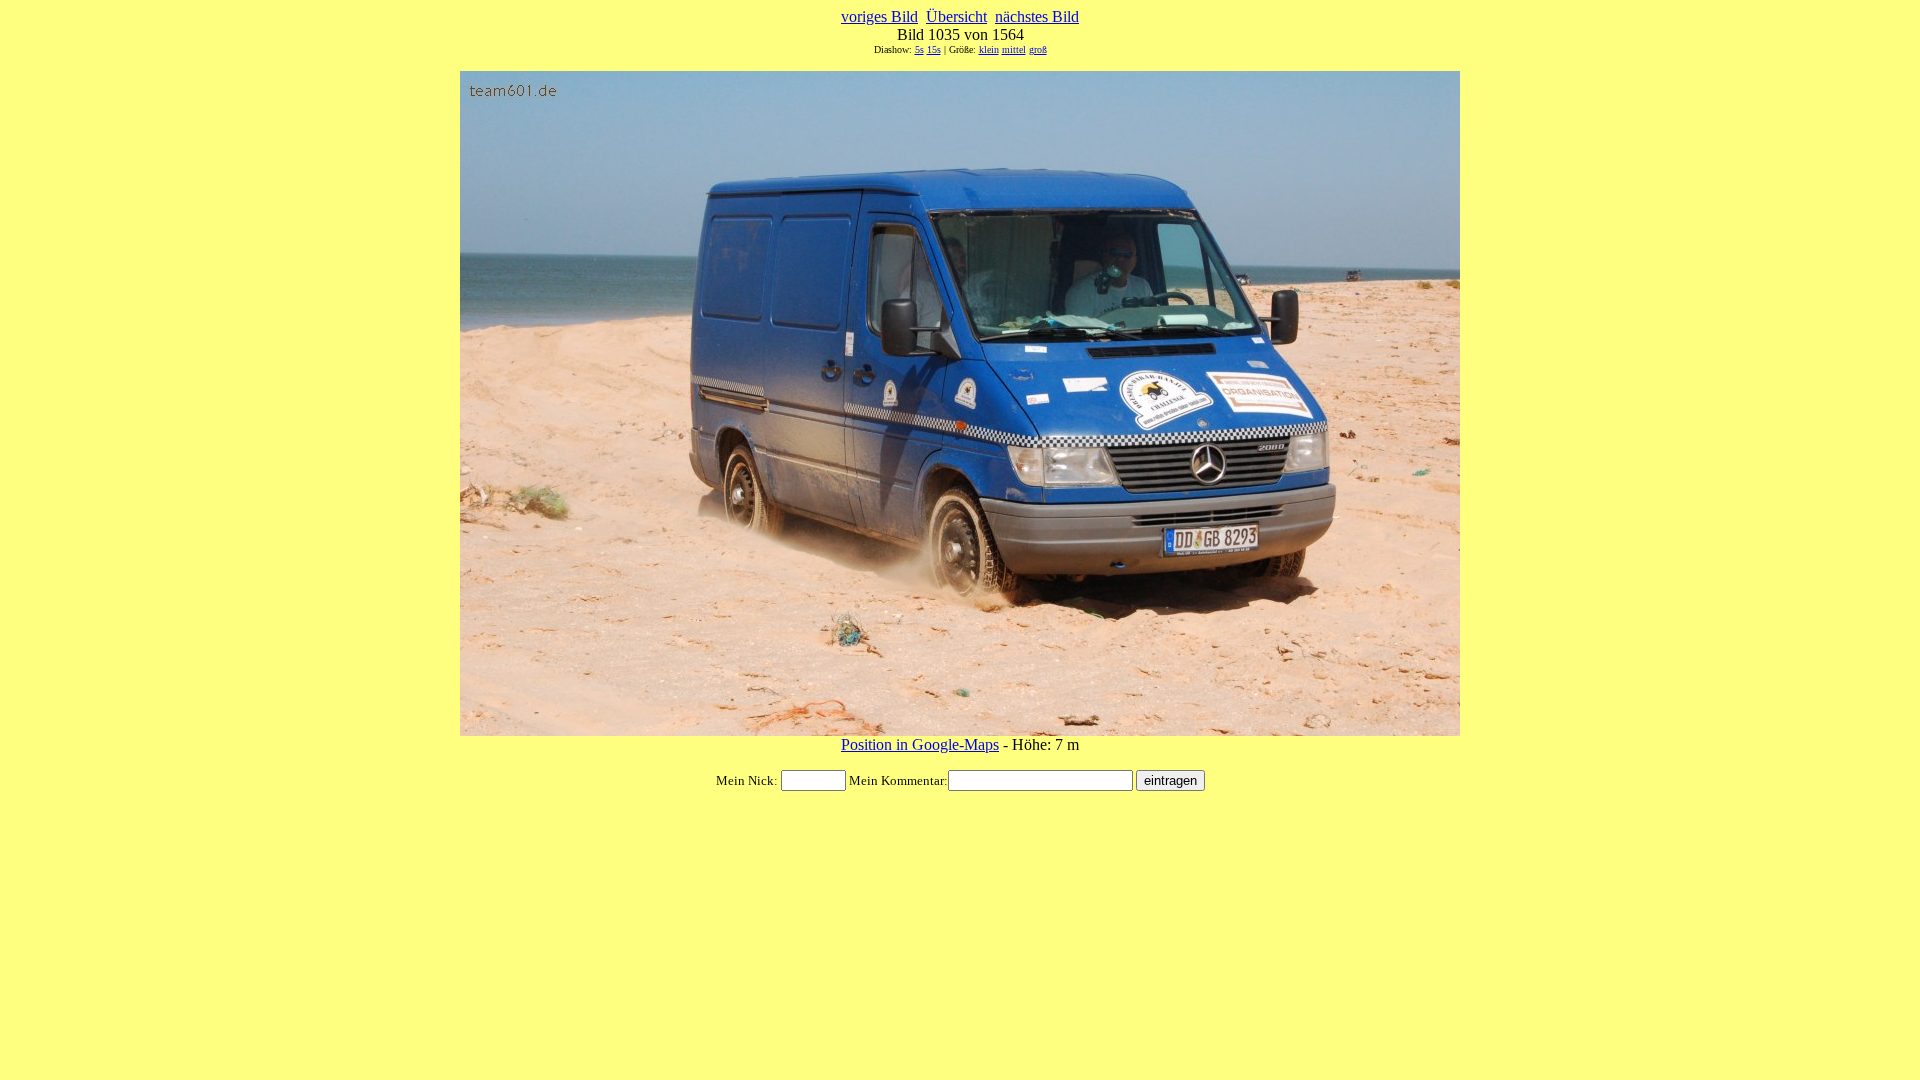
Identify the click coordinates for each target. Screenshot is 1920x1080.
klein (989, 49)
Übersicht (956, 16)
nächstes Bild (1037, 16)
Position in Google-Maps (920, 744)
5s (919, 49)
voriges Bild (879, 16)
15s (934, 49)
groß (1038, 49)
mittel (1014, 49)
